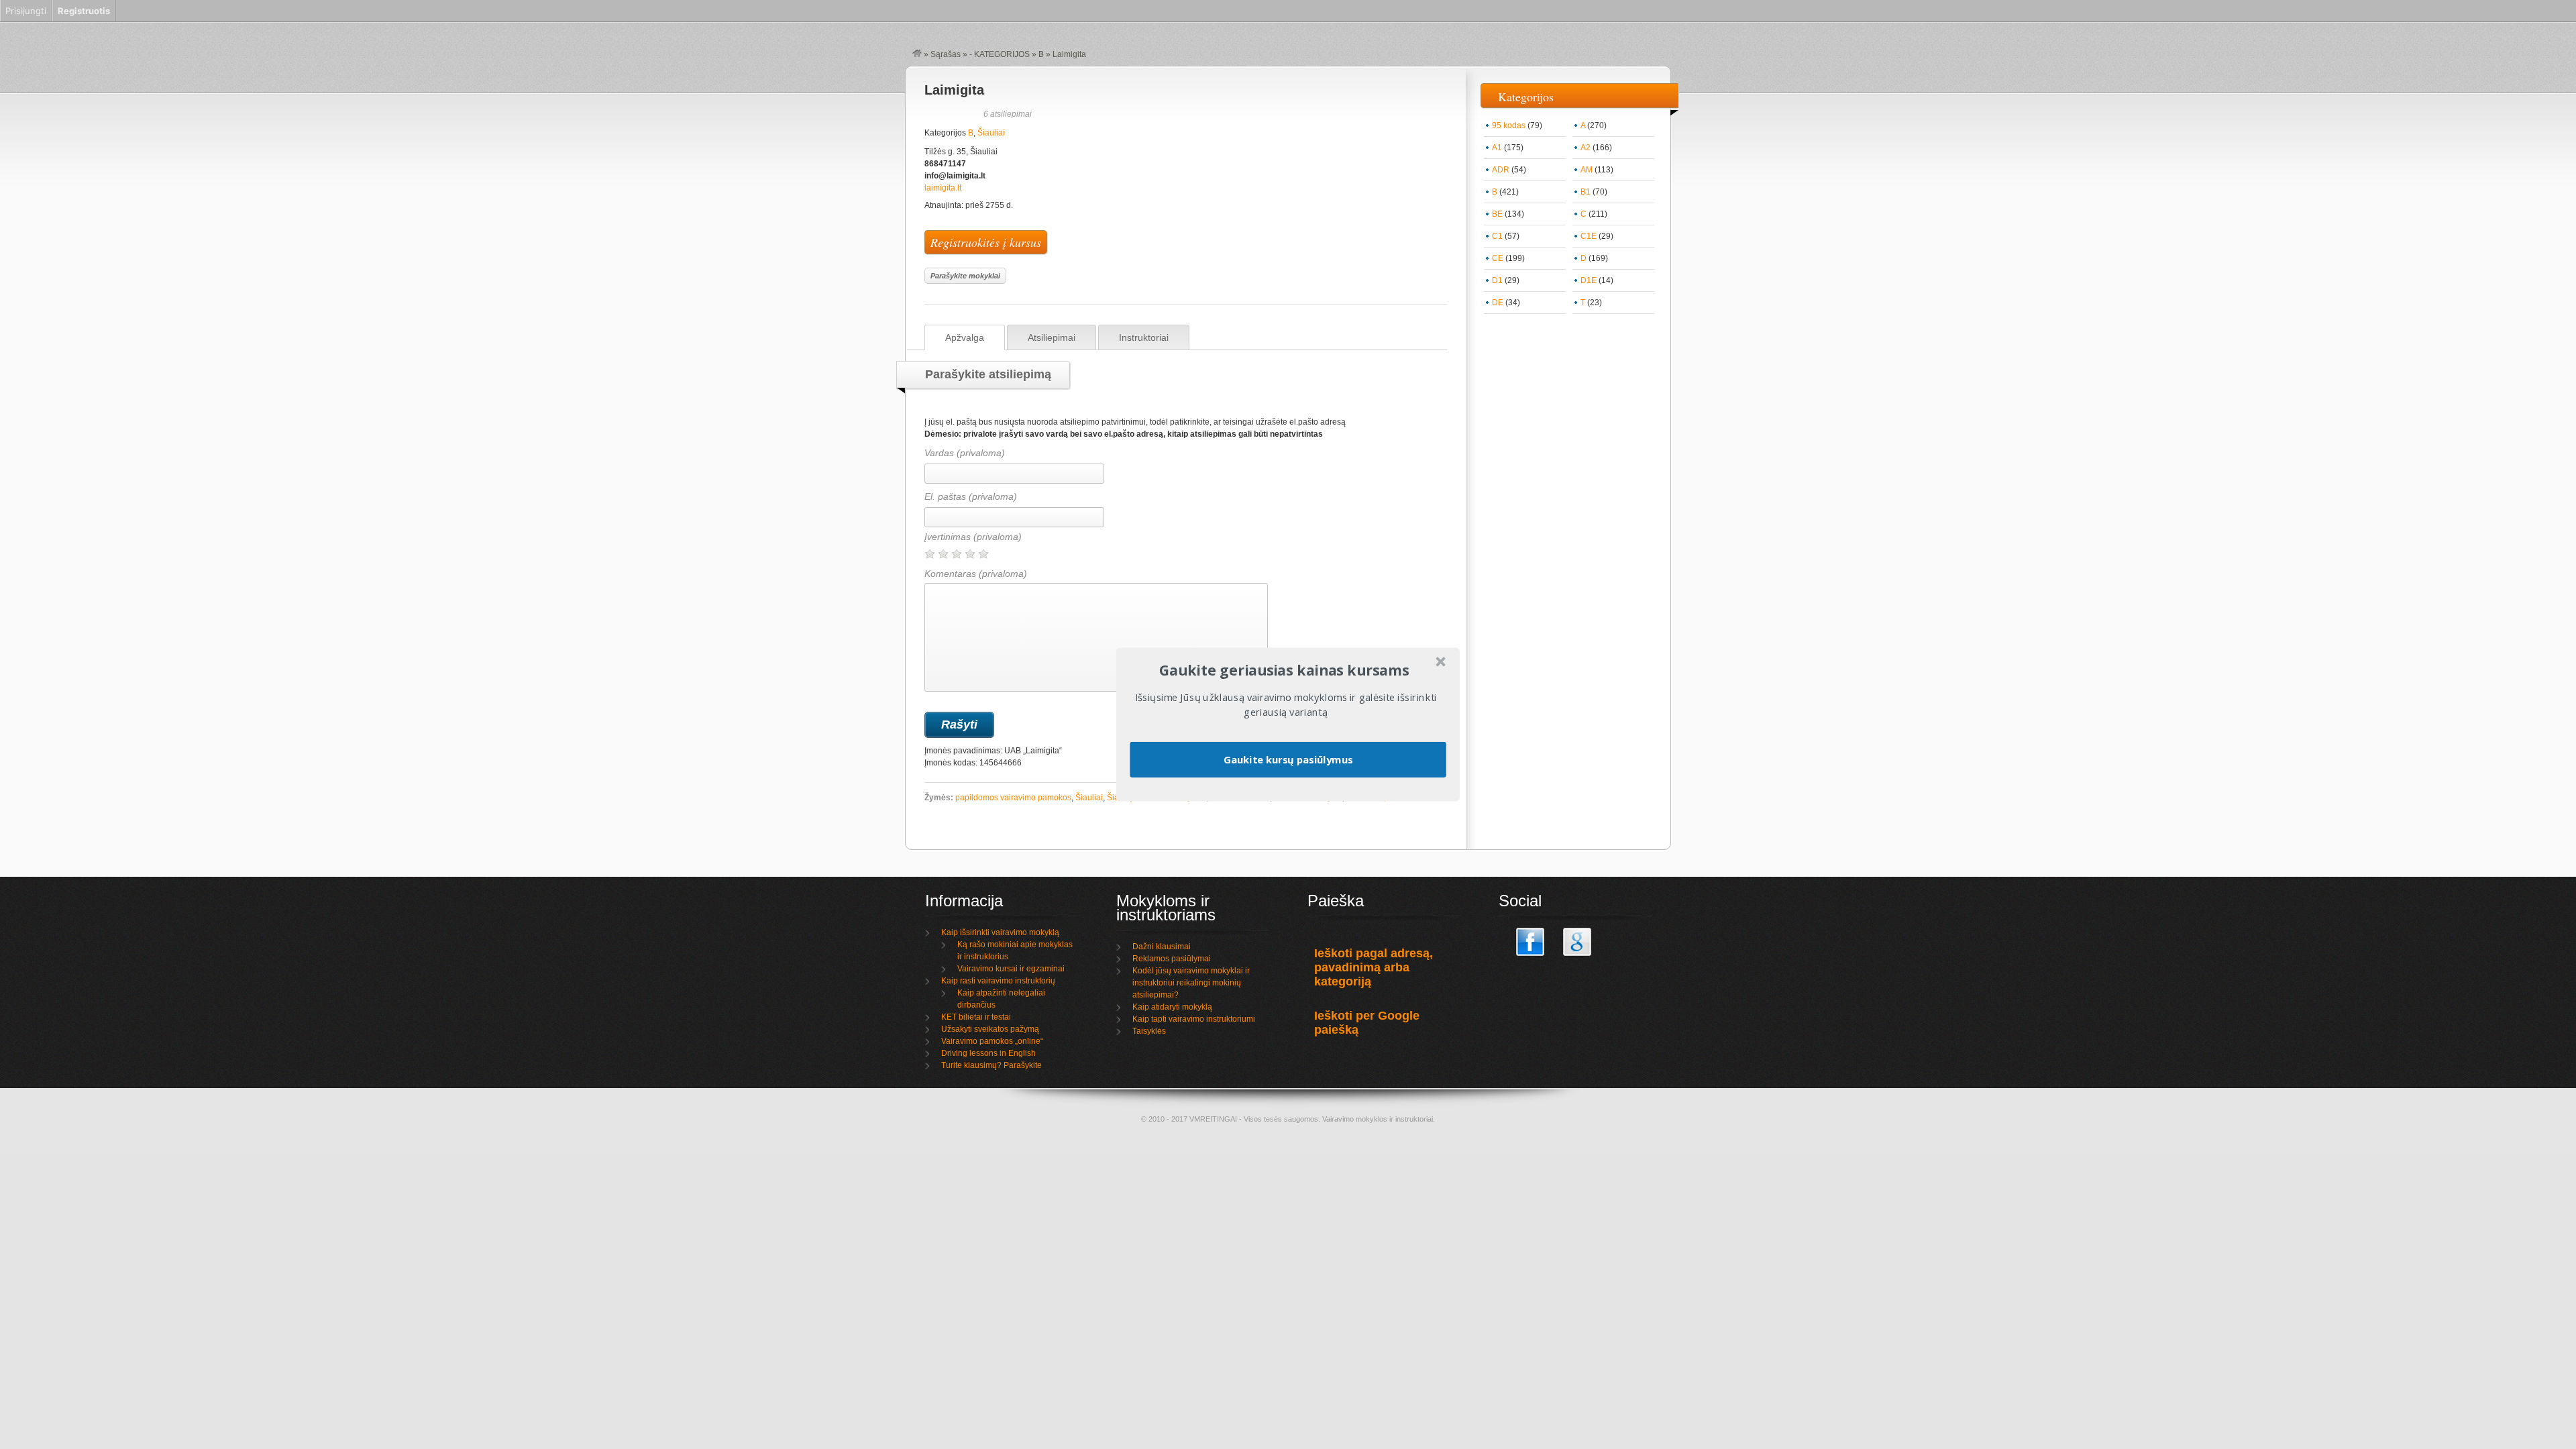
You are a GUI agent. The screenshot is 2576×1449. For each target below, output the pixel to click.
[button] (1284, 670)
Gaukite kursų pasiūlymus (1288, 759)
